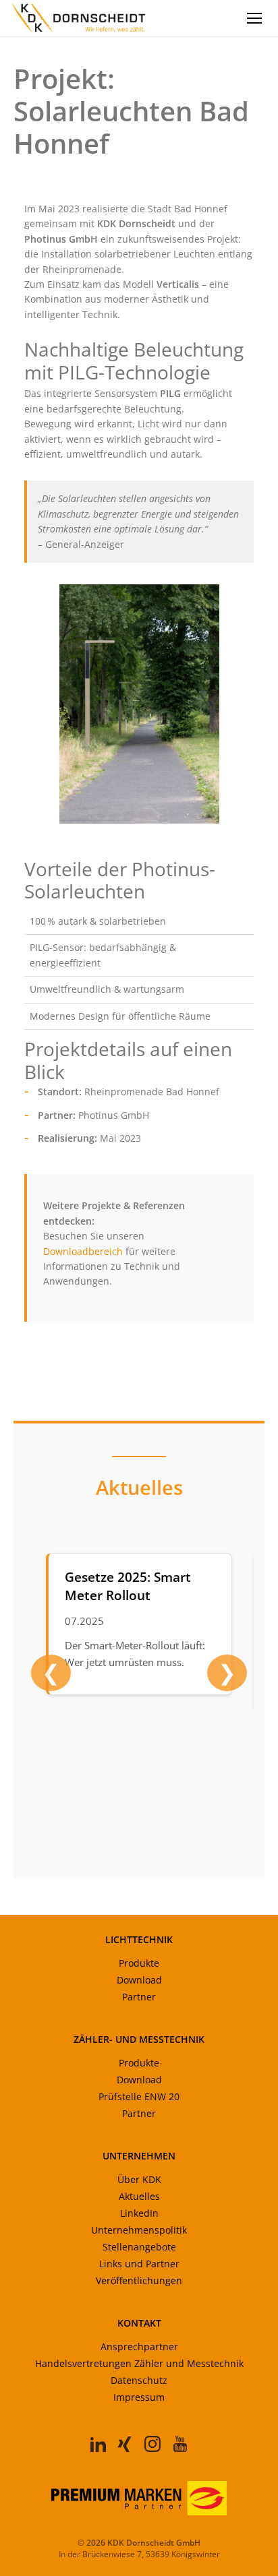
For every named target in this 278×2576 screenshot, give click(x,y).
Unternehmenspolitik (139, 2230)
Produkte (139, 1963)
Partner (139, 1997)
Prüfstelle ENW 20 (139, 2096)
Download (139, 1980)
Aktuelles (139, 2196)
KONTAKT (139, 2323)
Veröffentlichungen (139, 2280)
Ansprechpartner (139, 2347)
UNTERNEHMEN (139, 2156)
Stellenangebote (139, 2247)
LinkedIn (139, 2213)
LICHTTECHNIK (139, 1939)
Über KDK (139, 2179)
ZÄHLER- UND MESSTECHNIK (139, 2039)
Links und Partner (139, 2264)
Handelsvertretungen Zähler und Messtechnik (139, 2363)
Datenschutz (139, 2380)
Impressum (139, 2397)
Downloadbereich (83, 1251)
